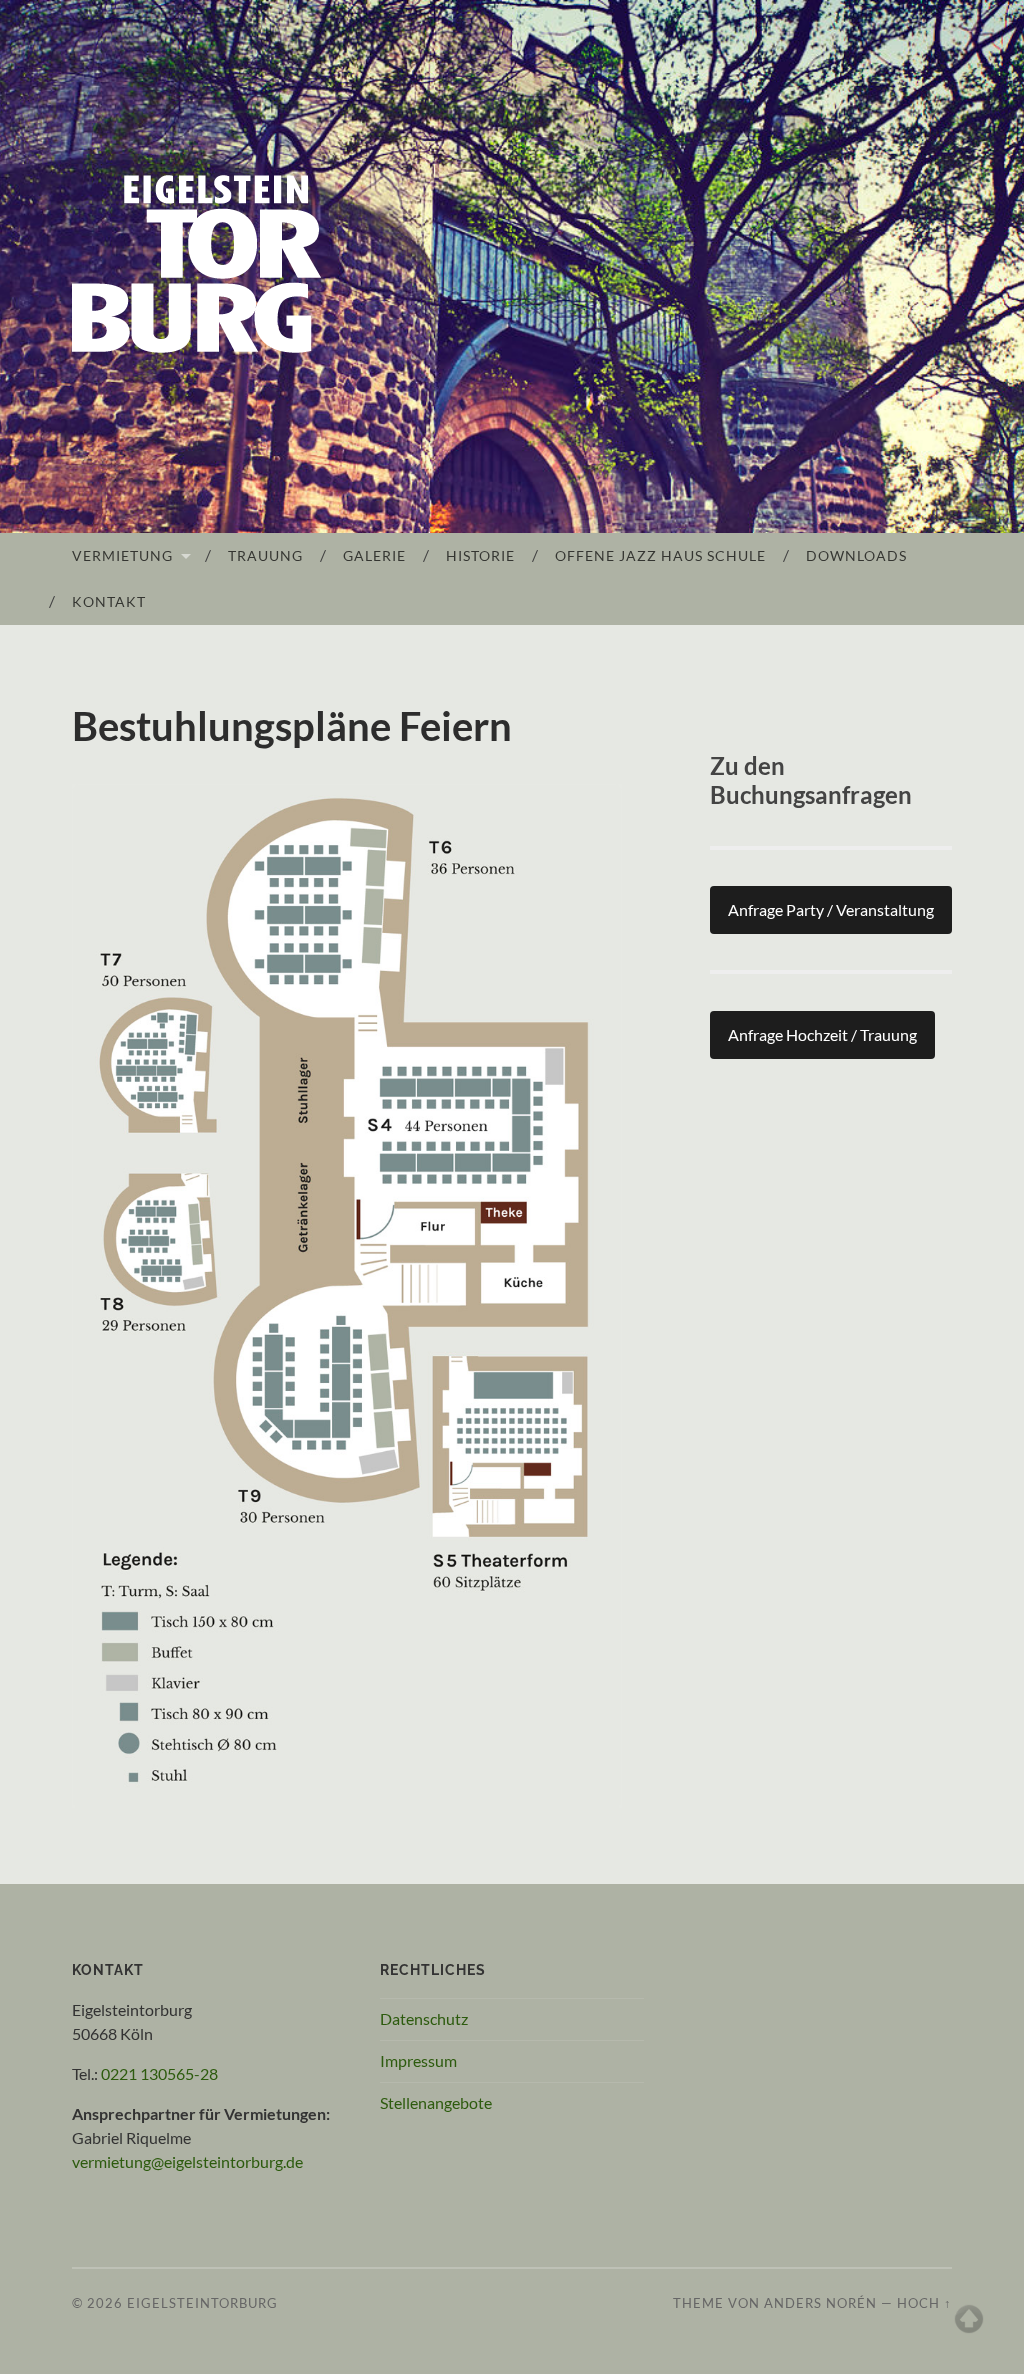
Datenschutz (424, 2018)
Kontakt (109, 601)
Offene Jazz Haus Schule (660, 555)
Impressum (418, 2060)
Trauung (265, 555)
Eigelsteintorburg (202, 2303)
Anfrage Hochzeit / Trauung (822, 1034)
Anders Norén (820, 2303)
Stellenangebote (436, 2102)
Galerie (374, 555)
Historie (480, 555)
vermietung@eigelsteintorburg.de (187, 2161)
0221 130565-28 (159, 2073)
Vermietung (122, 555)
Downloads (856, 555)
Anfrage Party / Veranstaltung (831, 909)
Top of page (969, 2319)
